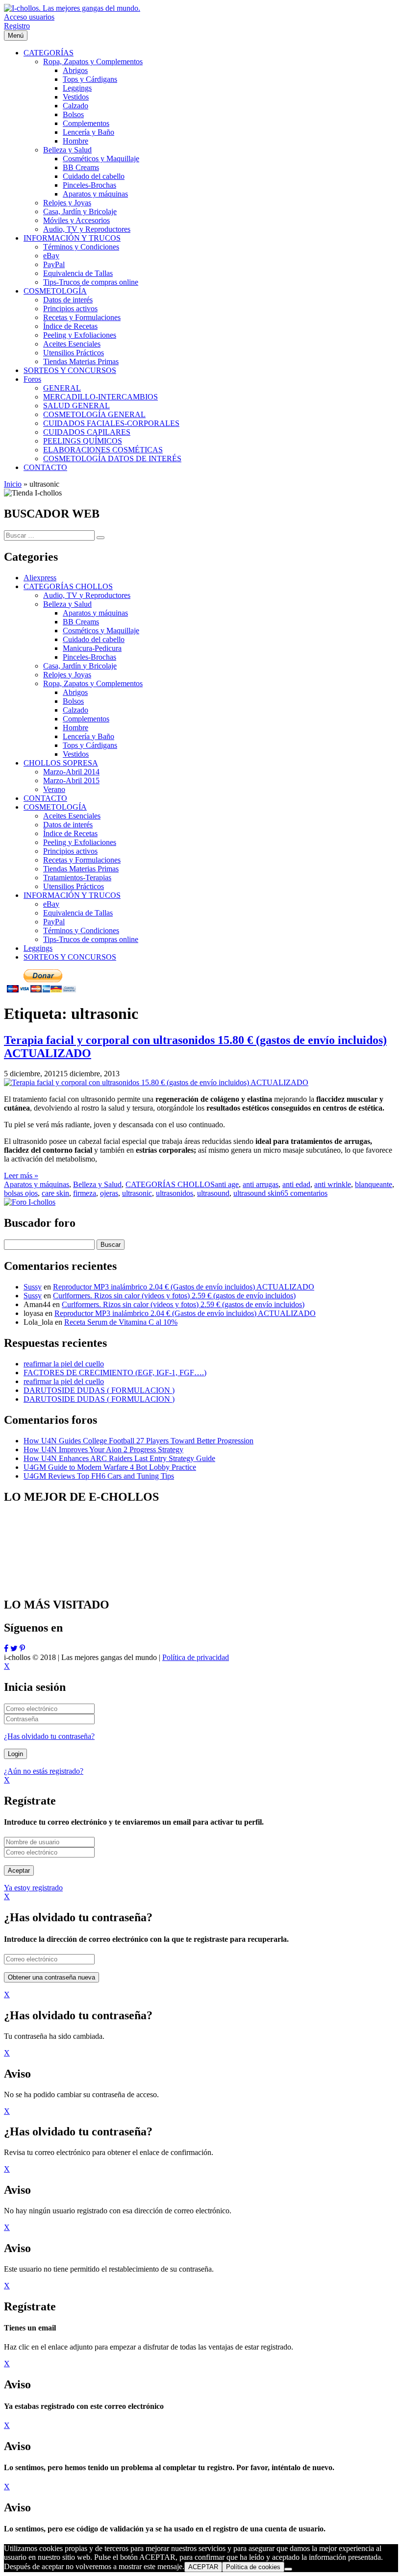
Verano (54, 789)
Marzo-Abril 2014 (71, 772)
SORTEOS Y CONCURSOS (70, 957)
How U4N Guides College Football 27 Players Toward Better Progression (138, 1441)
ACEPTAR (203, 2567)
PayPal (54, 922)
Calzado (75, 710)
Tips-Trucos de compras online (91, 939)
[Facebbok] (6, 1648)
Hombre (75, 728)
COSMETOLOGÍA (55, 807)
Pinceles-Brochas (89, 657)
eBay (51, 904)
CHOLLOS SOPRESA (61, 763)
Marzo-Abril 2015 (71, 780)
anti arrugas (261, 1184)
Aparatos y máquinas (95, 613)
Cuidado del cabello (94, 639)
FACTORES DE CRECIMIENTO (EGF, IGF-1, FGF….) (115, 1373)
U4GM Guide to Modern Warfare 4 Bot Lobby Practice (110, 1467)
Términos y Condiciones (81, 930)
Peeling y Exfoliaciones (80, 842)
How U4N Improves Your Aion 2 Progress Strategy (103, 1449)
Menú (16, 36)
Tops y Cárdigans (90, 745)
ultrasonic (137, 1193)
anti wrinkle (333, 1184)
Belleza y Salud (67, 604)
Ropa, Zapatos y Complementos (93, 683)
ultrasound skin (257, 1193)
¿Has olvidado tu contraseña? (49, 1736)
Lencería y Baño (88, 736)
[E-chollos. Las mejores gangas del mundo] (72, 8)
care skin (55, 1193)
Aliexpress (40, 578)
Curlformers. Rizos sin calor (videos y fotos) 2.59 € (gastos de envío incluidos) (174, 1296)
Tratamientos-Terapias (77, 878)
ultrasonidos (175, 1193)
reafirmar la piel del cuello (64, 1364)
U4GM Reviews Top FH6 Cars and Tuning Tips (99, 1476)
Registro (17, 26)
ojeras (109, 1193)
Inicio (13, 484)
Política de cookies (253, 2567)
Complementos (86, 719)
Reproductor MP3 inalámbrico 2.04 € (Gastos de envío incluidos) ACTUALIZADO (184, 1287)
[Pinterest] (22, 1648)
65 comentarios (304, 1193)
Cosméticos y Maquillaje (101, 631)
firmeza (85, 1193)
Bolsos (73, 701)
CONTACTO (45, 798)
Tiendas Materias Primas (81, 869)
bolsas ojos (21, 1193)
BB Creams (81, 622)
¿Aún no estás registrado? (44, 1771)
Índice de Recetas (70, 833)
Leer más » (21, 1176)
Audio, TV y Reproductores (87, 595)
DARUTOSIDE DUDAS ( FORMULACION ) (99, 1390)
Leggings (38, 948)
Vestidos (76, 754)
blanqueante (374, 1184)
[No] (288, 2569)
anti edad (296, 1184)
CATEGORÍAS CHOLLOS (68, 586)
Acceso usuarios (29, 17)
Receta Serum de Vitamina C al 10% (121, 1322)
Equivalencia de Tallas (78, 913)
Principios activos (70, 851)
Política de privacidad (196, 1657)
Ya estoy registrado (33, 1888)
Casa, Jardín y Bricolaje (80, 666)
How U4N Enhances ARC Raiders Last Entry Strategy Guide (119, 1458)
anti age (227, 1184)
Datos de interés (68, 825)
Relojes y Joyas (67, 675)
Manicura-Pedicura (92, 648)
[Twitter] (14, 1648)
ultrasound (213, 1193)
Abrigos (75, 692)
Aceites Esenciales (72, 816)
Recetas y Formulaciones (82, 860)
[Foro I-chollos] (30, 1202)
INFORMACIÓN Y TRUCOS (72, 895)
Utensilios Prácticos (74, 886)
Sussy (33, 1287)
